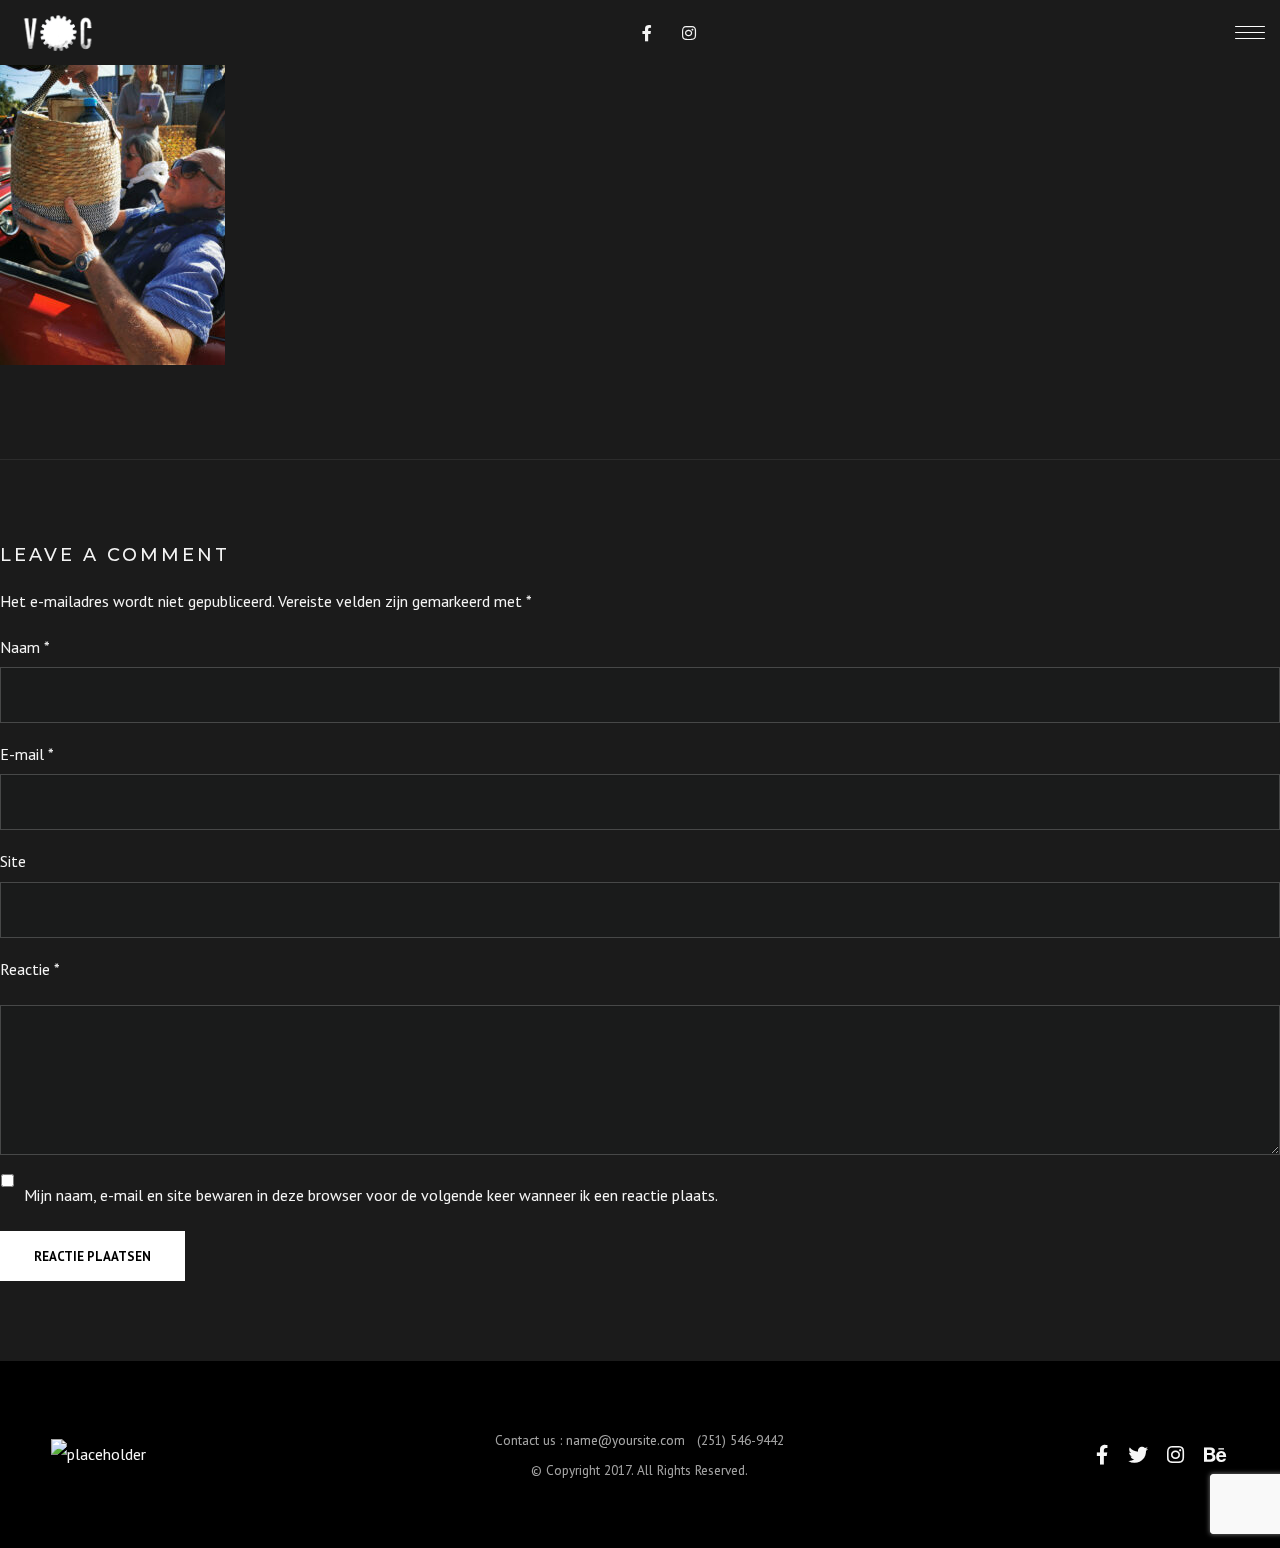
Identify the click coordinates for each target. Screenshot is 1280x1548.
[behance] (1215, 1454)
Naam (25, 647)
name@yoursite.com (625, 1440)
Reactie (30, 969)
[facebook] (647, 33)
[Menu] (1250, 32)
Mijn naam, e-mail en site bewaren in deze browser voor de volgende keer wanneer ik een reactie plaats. (371, 1195)
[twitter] (1138, 1454)
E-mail (27, 754)
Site (13, 861)
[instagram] (689, 33)
